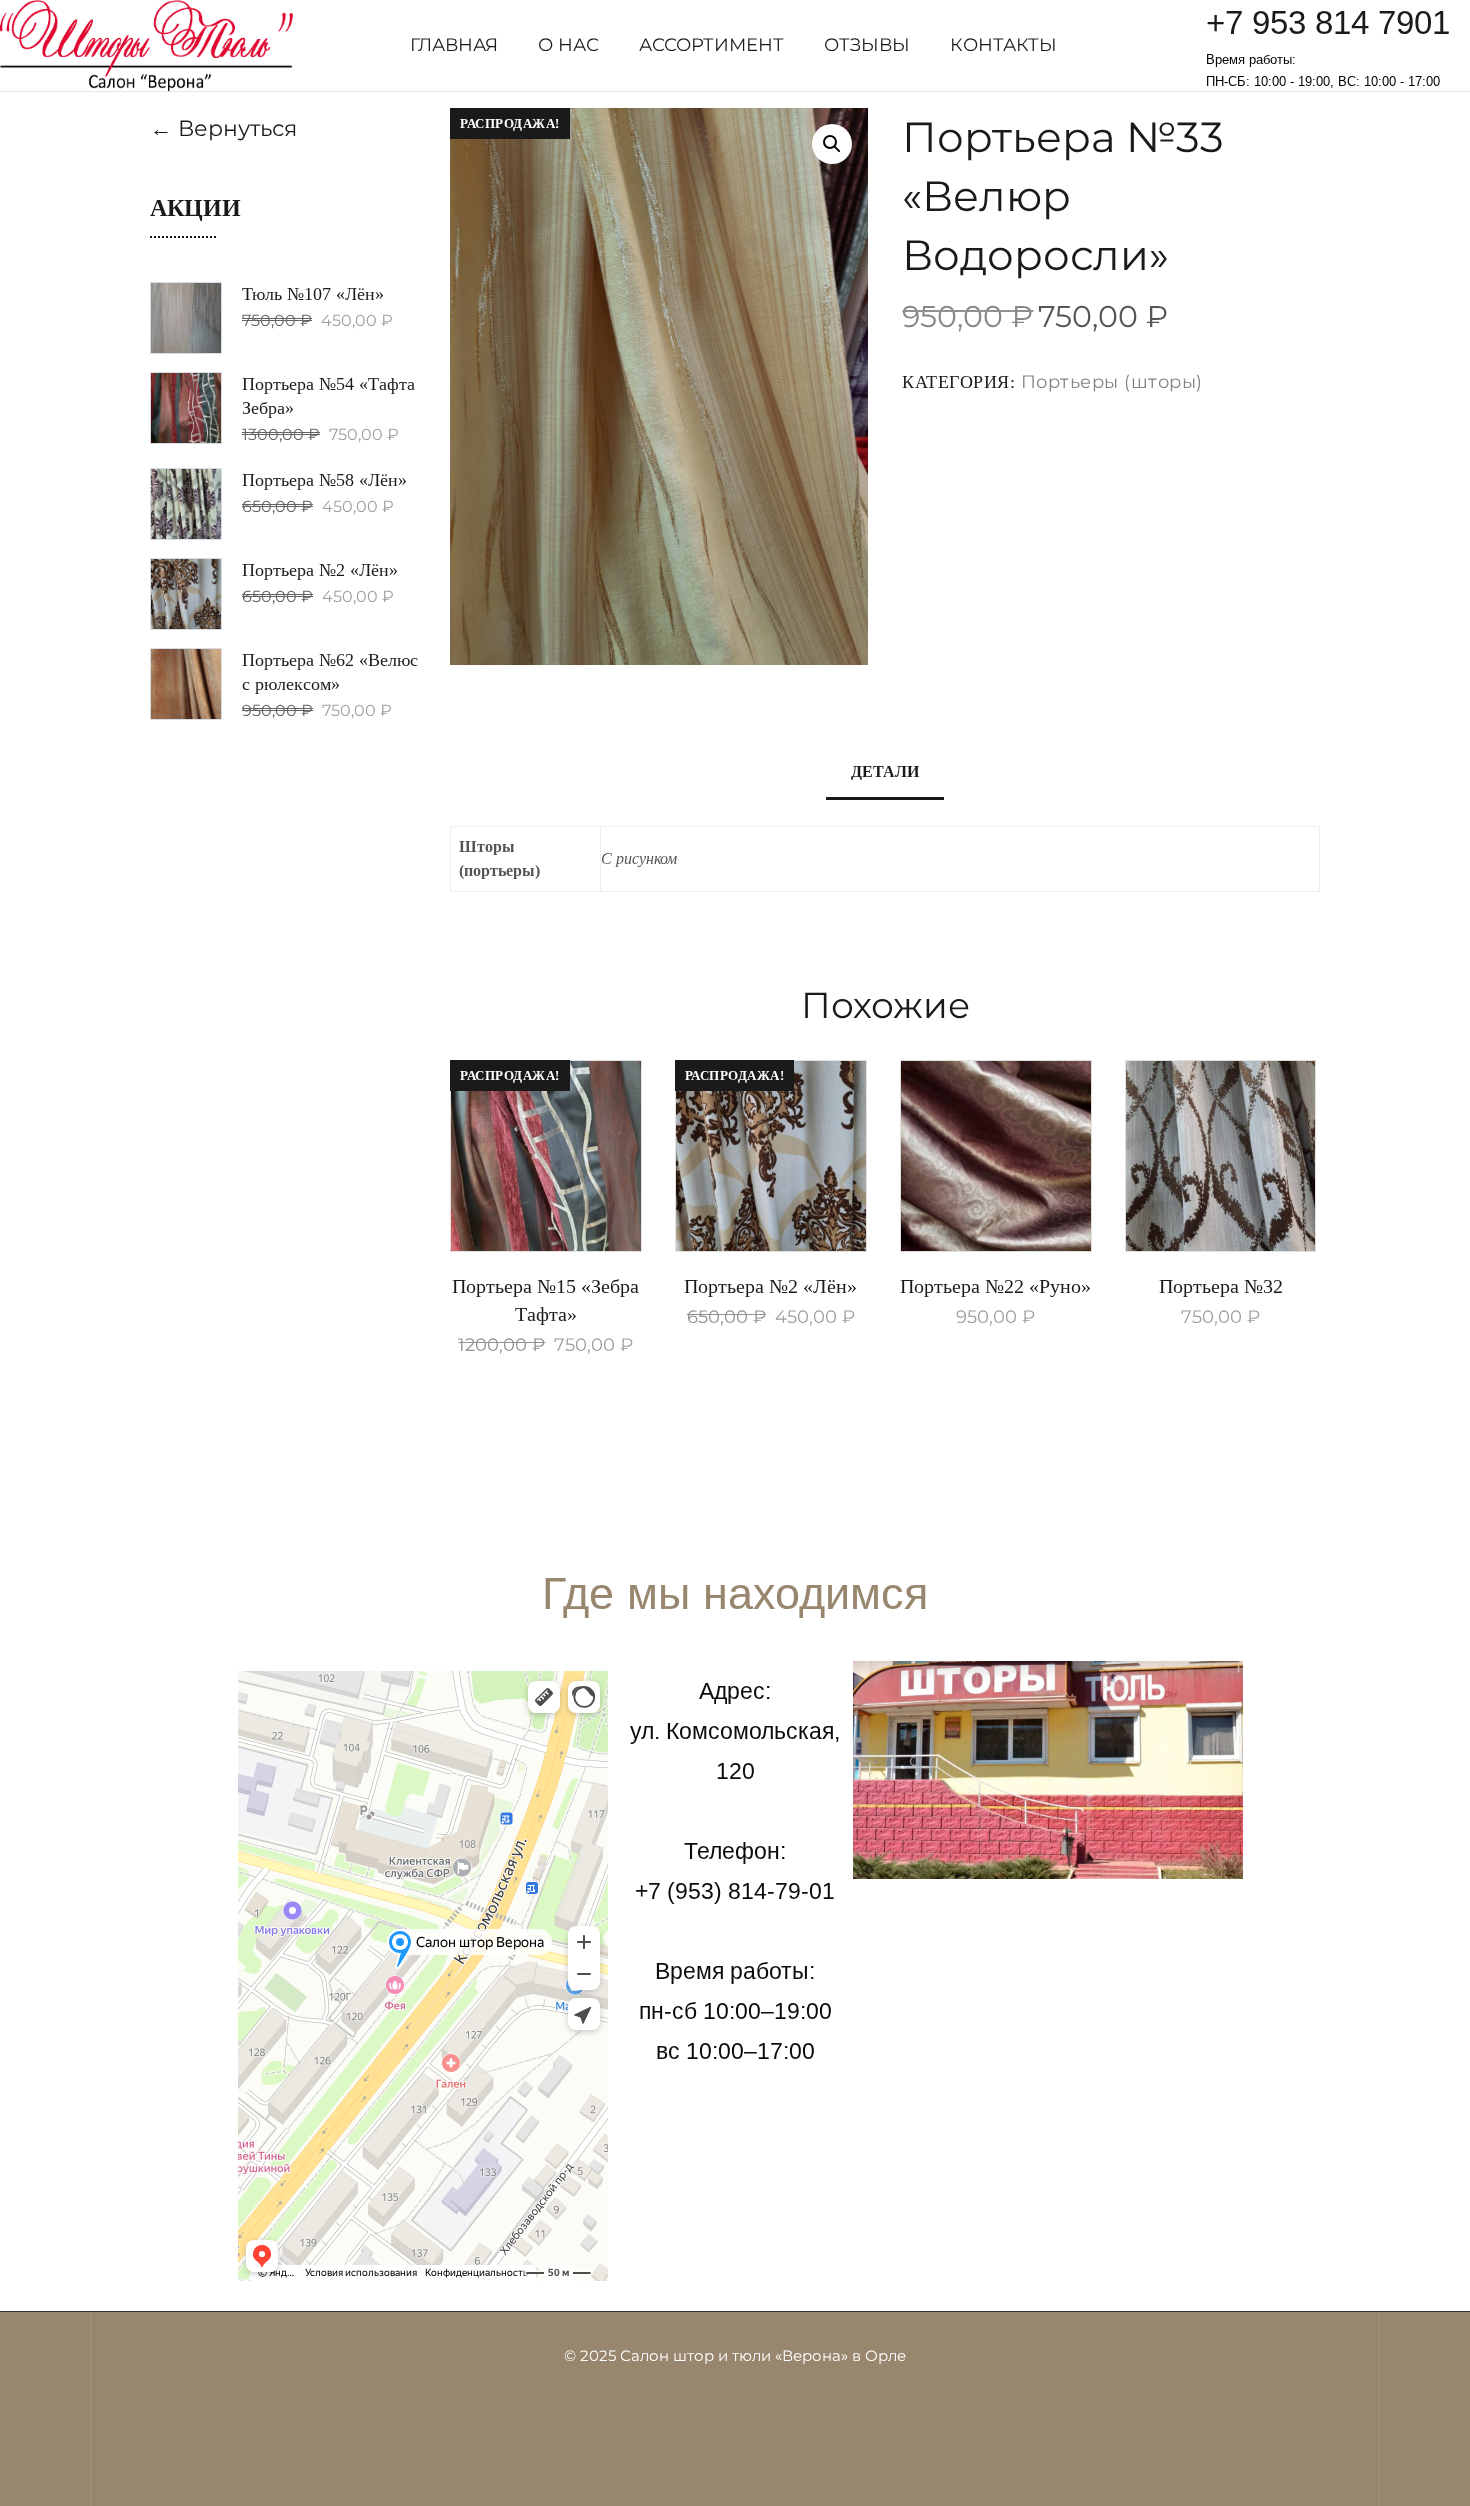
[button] (832, 144)
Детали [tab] (885, 771)
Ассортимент (711, 45)
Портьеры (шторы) (1112, 382)
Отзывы (867, 45)
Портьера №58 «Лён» (324, 480)
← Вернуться (223, 128)
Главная (454, 45)
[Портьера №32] (1221, 1156)
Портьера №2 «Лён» (770, 1286)
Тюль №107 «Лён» (313, 294)
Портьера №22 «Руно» (995, 1286)
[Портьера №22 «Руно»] (996, 1156)
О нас (568, 45)
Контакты (1003, 45)
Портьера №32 (1221, 1286)
